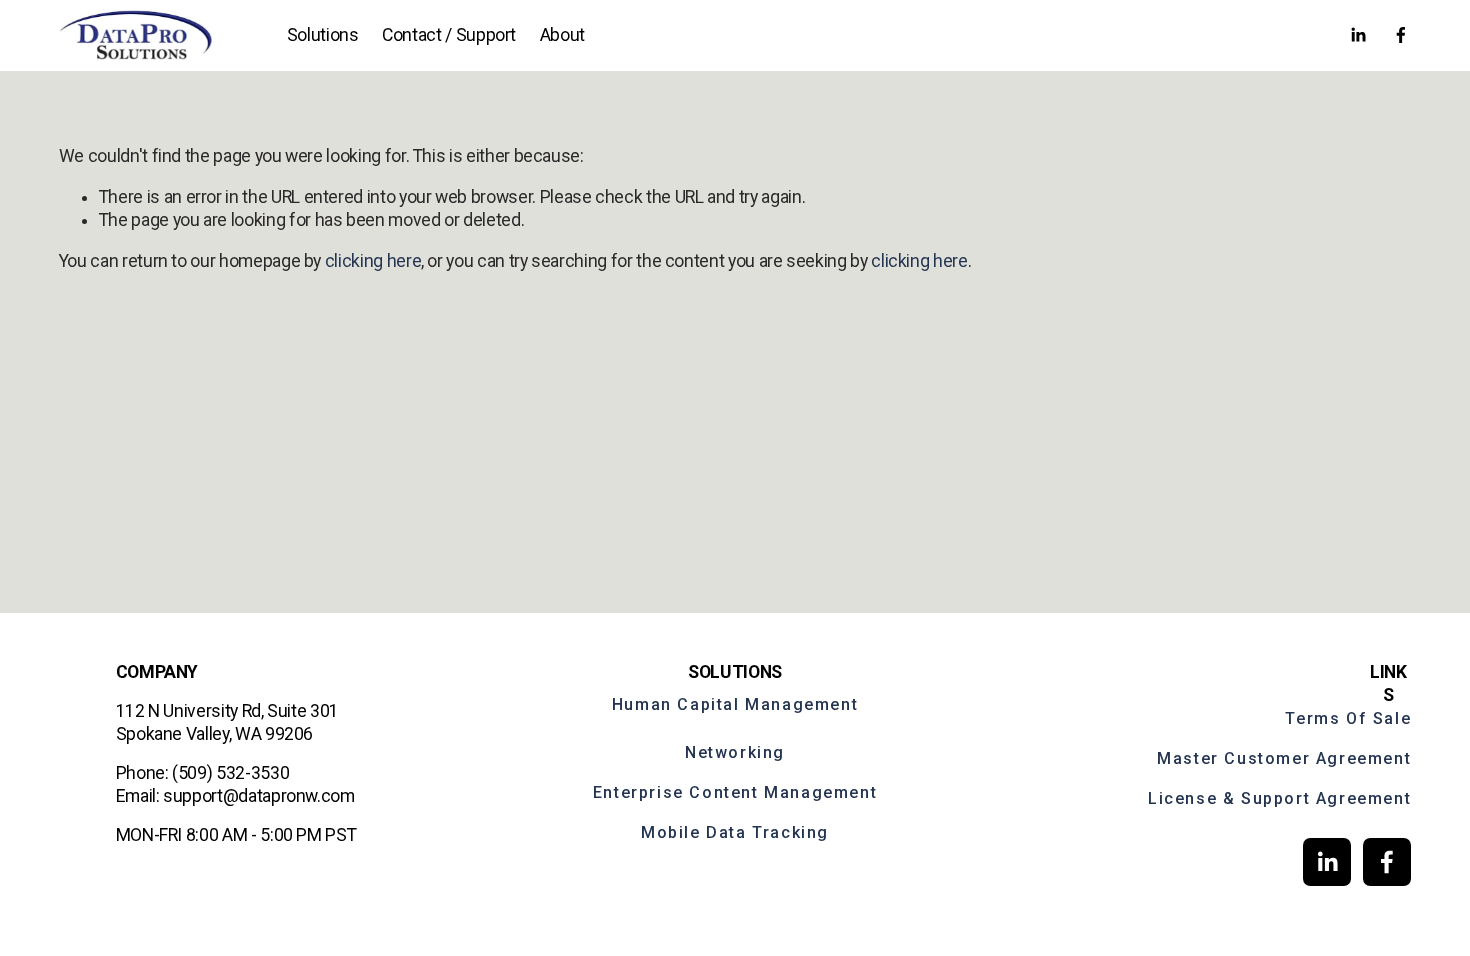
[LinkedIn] (1358, 35)
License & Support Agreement (1279, 798)
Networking (735, 752)
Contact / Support (449, 35)
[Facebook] (1401, 35)
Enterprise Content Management (735, 792)
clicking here (373, 261)
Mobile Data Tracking (735, 832)
